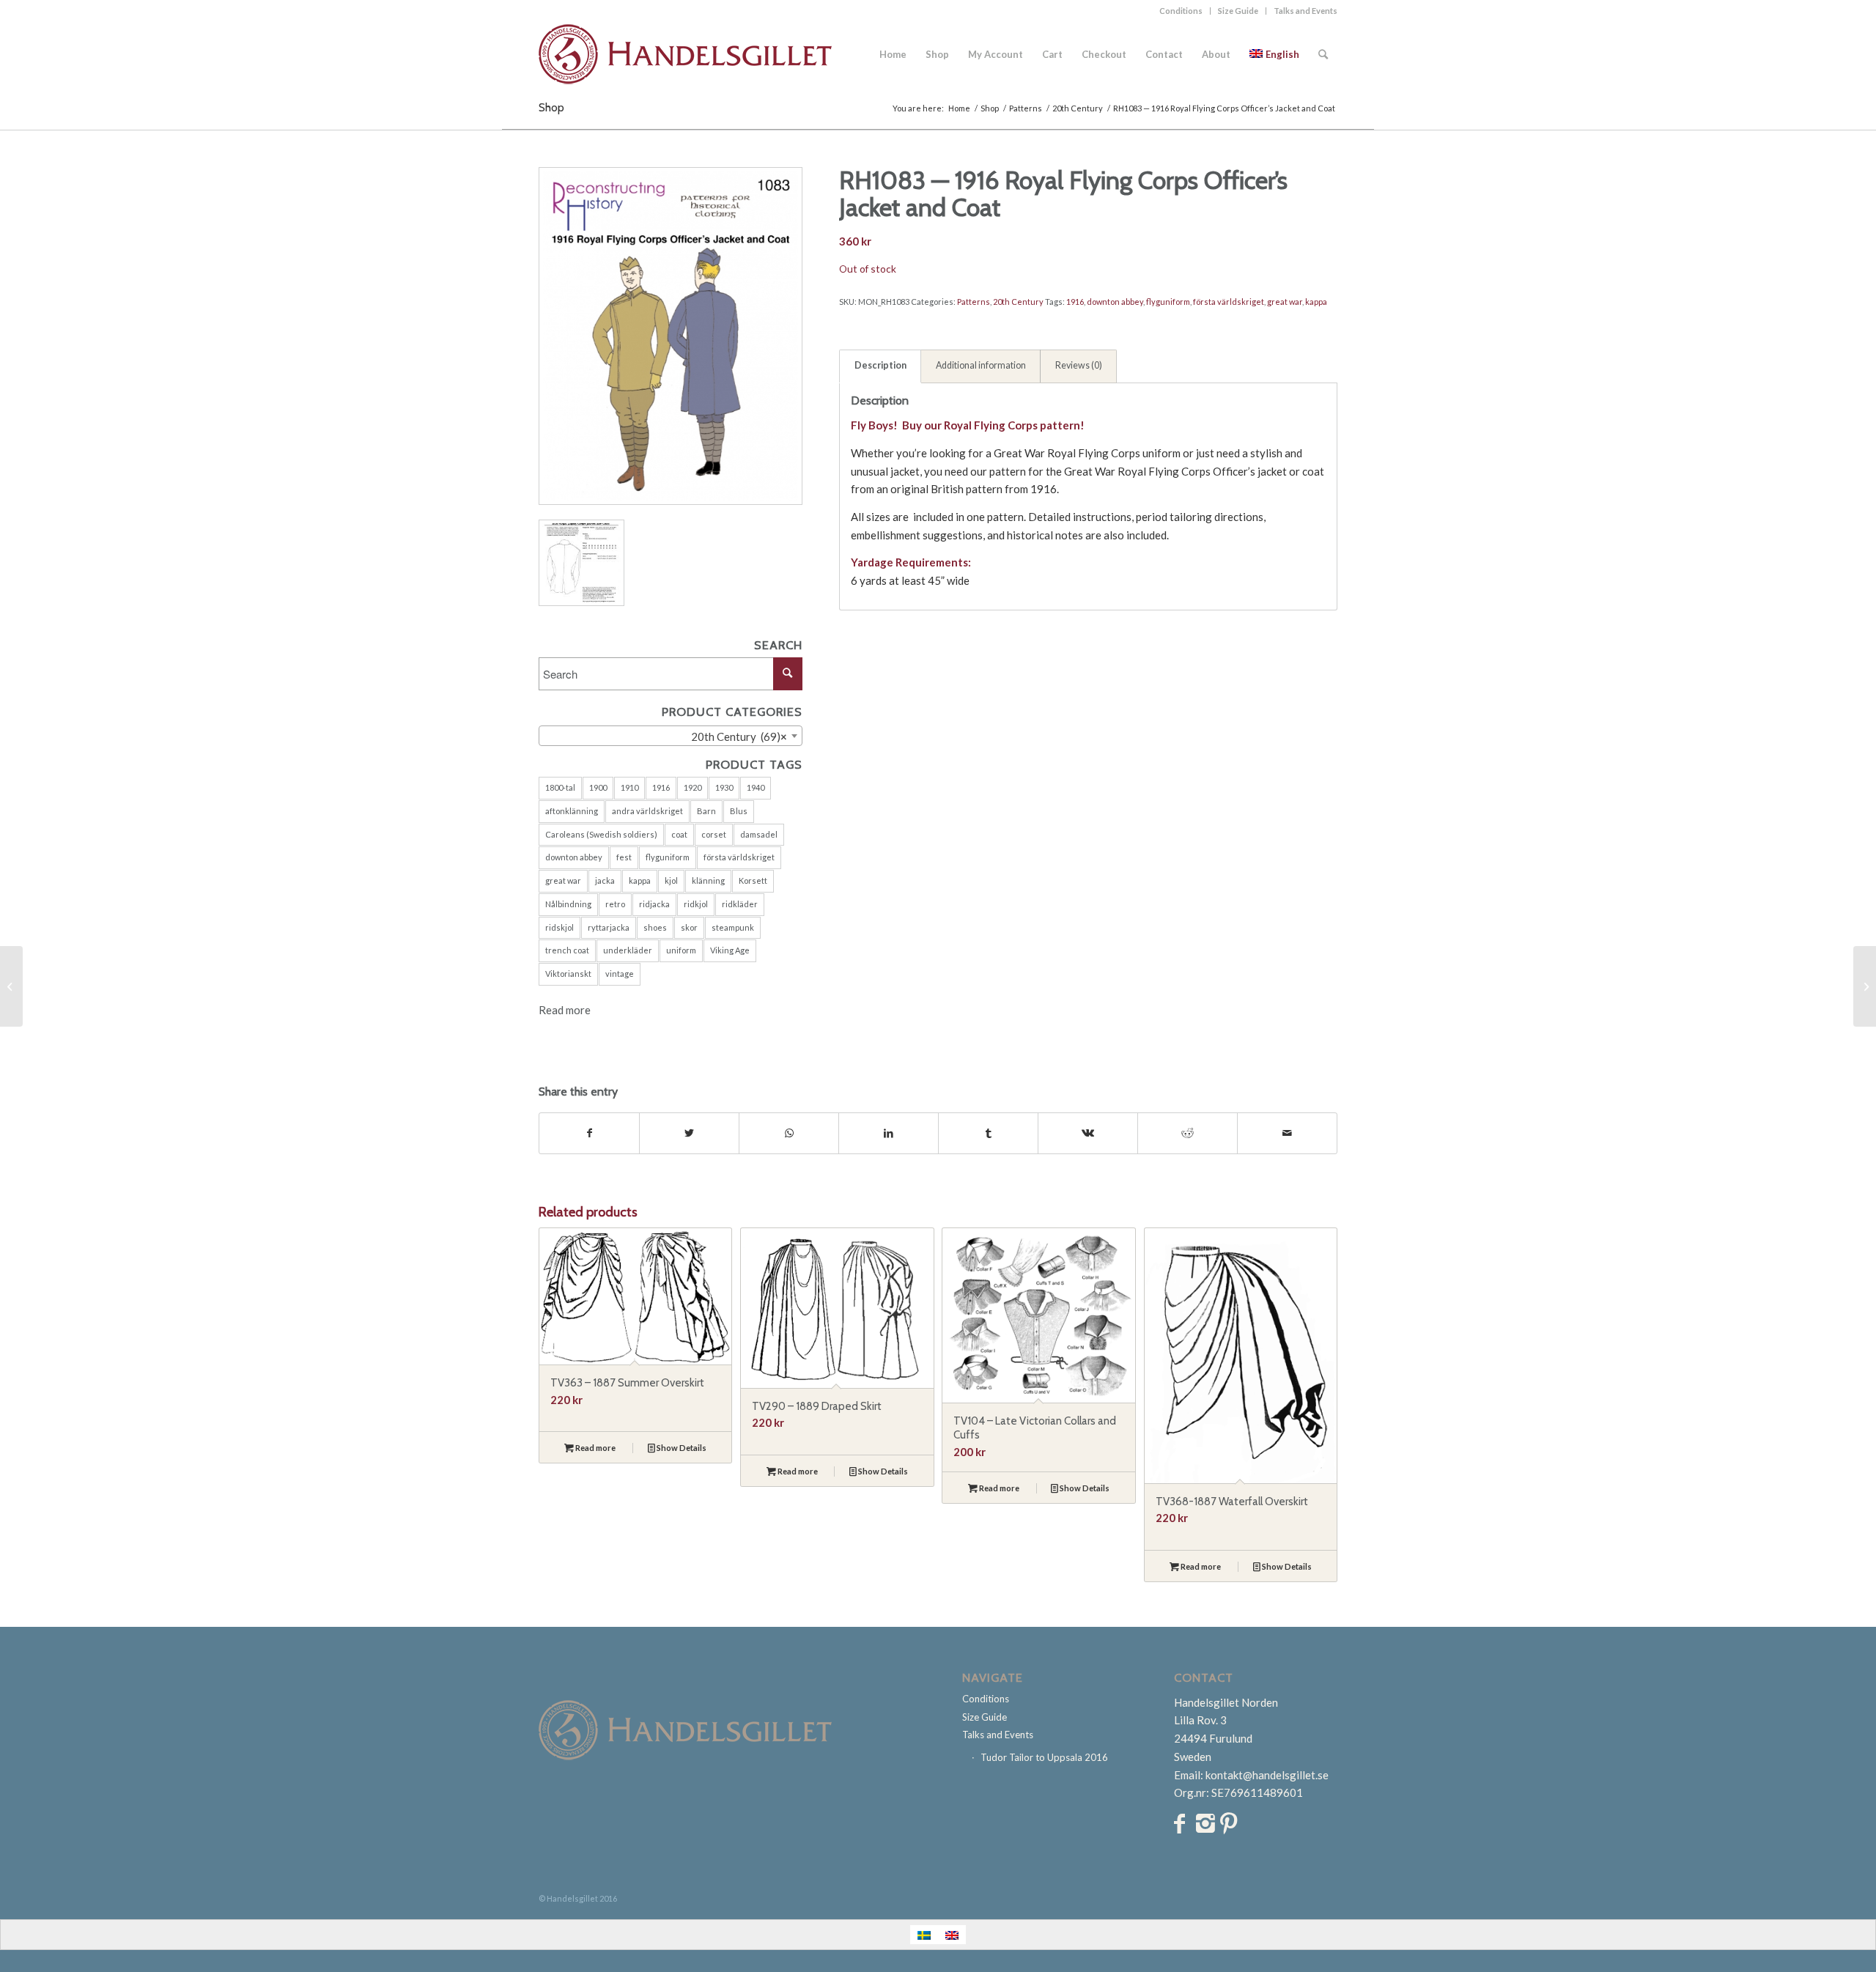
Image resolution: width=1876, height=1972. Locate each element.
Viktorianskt (568, 974)
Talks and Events (1306, 11)
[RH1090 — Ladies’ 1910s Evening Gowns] (1865, 986)
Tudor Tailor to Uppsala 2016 (1044, 1757)
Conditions (1181, 11)
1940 (756, 787)
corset (714, 834)
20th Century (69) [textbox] (736, 736)
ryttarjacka (609, 927)
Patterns (974, 302)
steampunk (733, 927)
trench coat (567, 950)
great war (563, 880)
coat (679, 834)
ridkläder (740, 904)
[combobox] (671, 736)
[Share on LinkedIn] (889, 1133)
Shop (551, 107)
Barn (706, 811)
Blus (739, 811)
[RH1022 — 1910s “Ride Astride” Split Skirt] (11, 986)
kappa (640, 880)
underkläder (628, 950)
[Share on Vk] (1088, 1133)
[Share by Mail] (1287, 1133)
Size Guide (1238, 11)
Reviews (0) (1079, 365)
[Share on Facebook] (589, 1133)
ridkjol (696, 904)
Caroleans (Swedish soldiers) (601, 834)
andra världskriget (647, 811)
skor (689, 927)
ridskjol (560, 927)
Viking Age (730, 950)
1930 (724, 787)
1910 (629, 787)
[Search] (1323, 54)
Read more (565, 1010)
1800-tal (560, 787)
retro (615, 904)
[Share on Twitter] (689, 1133)
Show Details (681, 1448)
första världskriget (739, 857)
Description (880, 365)
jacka (605, 880)
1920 (693, 787)
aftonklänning (572, 811)
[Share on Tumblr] (988, 1133)
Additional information (981, 365)
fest (624, 857)
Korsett (753, 880)
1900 (598, 787)
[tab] (880, 366)
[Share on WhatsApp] (789, 1133)
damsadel (759, 834)
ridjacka (654, 904)
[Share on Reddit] (1188, 1133)
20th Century (1018, 302)
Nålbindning (568, 904)
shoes (655, 927)
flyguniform (668, 857)
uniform (681, 950)
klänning (708, 880)
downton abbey (574, 857)
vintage (620, 974)
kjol (671, 880)
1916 (661, 787)
